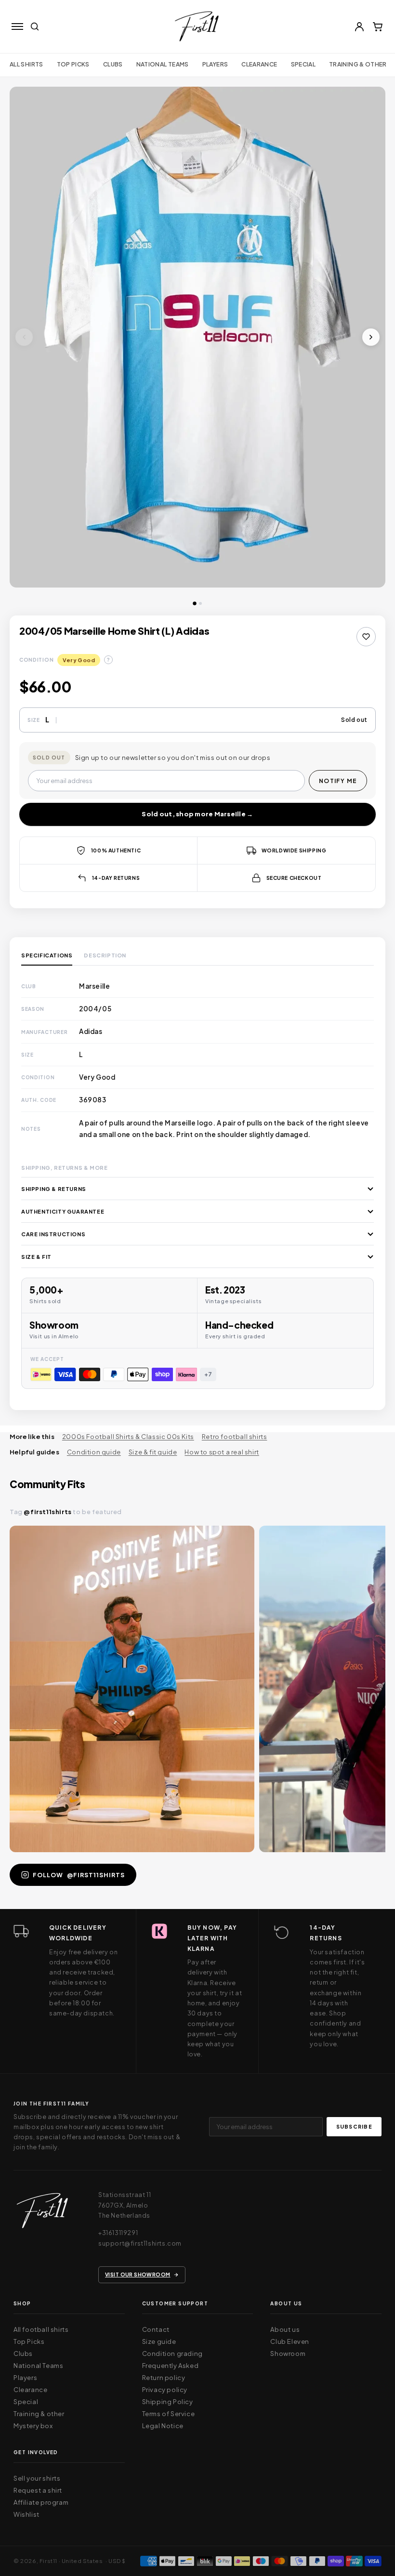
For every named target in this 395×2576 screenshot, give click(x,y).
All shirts (26, 64)
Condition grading (172, 2354)
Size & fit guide (153, 1452)
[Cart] (378, 26)
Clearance (259, 64)
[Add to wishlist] (366, 637)
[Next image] (371, 337)
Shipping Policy (168, 2402)
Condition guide (94, 1452)
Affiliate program (41, 2502)
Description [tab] (105, 955)
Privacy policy (165, 2390)
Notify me (338, 781)
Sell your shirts (37, 2478)
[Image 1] (195, 603)
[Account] (359, 26)
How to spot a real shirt (222, 1452)
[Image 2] (200, 603)
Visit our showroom (138, 2274)
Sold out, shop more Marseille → (197, 814)
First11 (48, 2561)
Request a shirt (38, 2490)
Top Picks (73, 64)
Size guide (159, 2341)
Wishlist (26, 2514)
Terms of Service (169, 2414)
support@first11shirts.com (140, 2243)
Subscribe (354, 2126)
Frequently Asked (171, 2366)
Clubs (113, 64)
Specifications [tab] (47, 955)
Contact (156, 2329)
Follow (79, 1875)
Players (215, 64)
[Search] (35, 26)
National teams (163, 64)
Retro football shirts (235, 1437)
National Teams (38, 2366)
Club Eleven (290, 2341)
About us (285, 2329)
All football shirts (41, 2329)
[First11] (42, 2214)
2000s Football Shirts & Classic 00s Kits (128, 1437)
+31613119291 (118, 2233)
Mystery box (33, 2426)
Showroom (288, 2354)
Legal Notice (163, 2426)
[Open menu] (17, 26)
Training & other (358, 64)
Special (303, 64)
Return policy (164, 2378)
